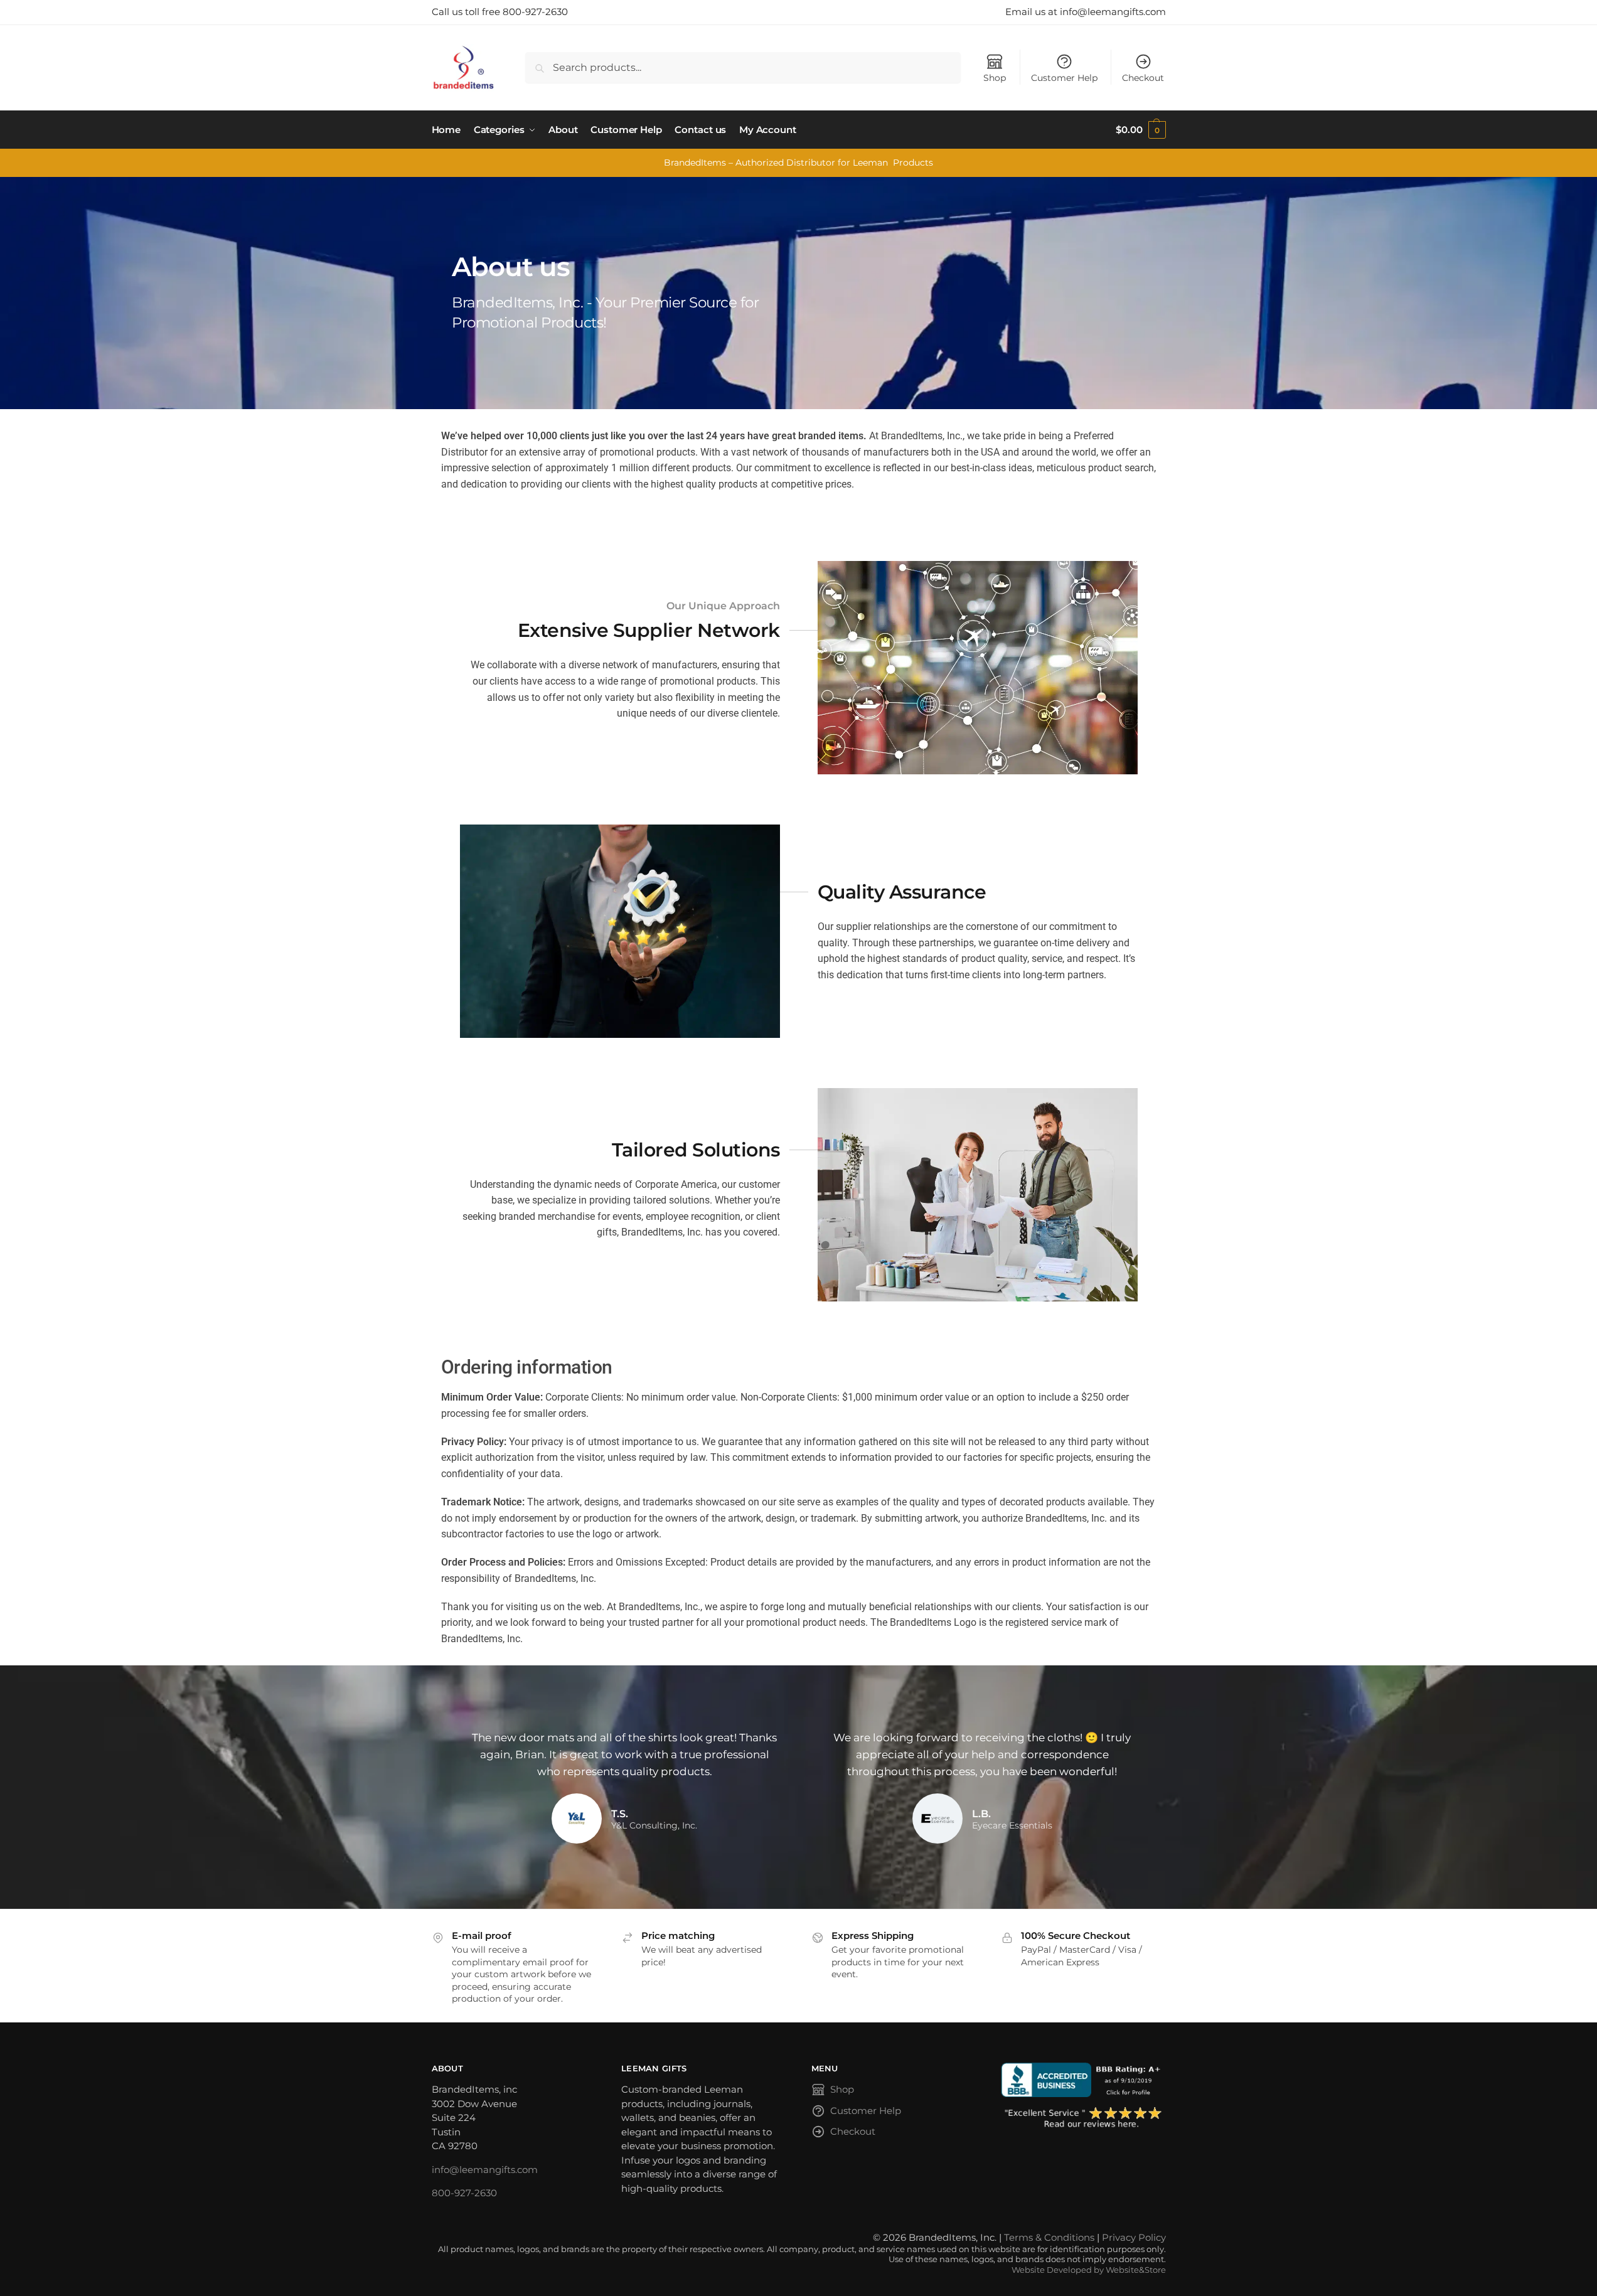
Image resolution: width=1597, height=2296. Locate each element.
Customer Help (1064, 78)
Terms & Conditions (1049, 2237)
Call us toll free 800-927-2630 (500, 12)
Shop (995, 78)
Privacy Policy (1134, 2237)
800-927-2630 (464, 2193)
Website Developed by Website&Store (1089, 2270)
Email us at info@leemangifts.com (1086, 12)
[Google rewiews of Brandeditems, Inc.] (1083, 2118)
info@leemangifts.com (485, 2170)
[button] (1140, 130)
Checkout (1143, 78)
